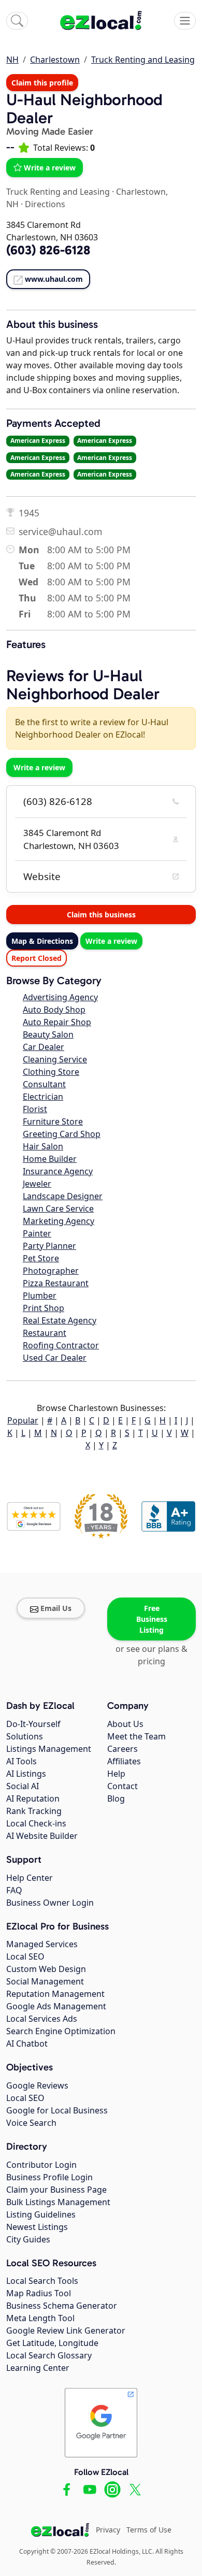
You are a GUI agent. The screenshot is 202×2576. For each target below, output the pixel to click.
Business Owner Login (50, 1903)
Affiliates (124, 1761)
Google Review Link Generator (66, 2330)
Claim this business (101, 915)
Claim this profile (42, 83)
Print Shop (44, 1308)
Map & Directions (42, 941)
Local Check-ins (36, 1823)
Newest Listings (37, 2227)
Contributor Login (41, 2165)
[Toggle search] (17, 21)
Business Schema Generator (62, 2306)
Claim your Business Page (56, 2190)
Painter (37, 1233)
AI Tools (21, 1761)
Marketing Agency (59, 1221)
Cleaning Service (55, 1059)
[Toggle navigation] (185, 21)
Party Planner (49, 1246)
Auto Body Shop (54, 1010)
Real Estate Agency (60, 1320)
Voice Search (31, 2123)
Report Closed (37, 958)
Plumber (40, 1296)
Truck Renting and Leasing (143, 60)
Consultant (44, 1084)
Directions (45, 204)
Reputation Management (55, 1994)
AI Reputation (33, 1798)
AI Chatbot (27, 2043)
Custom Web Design (46, 1969)
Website (42, 876)
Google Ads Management (56, 2006)
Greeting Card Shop (62, 1134)
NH (12, 60)
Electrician (43, 1097)
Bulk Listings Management (58, 2202)
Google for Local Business (57, 2110)
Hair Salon (43, 1146)
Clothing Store (51, 1072)
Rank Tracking (34, 1811)
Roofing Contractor (61, 1345)
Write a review (50, 168)
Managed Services (42, 1944)
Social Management (45, 1981)
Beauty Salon (48, 1034)
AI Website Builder (42, 1836)
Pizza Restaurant (56, 1283)
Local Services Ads (42, 2019)
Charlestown (55, 60)
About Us (125, 1724)
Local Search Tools (42, 2281)
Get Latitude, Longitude (52, 2343)
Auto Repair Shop (57, 1022)
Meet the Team (136, 1736)
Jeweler (37, 1184)
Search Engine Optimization (61, 2031)
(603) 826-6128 (58, 801)
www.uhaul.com (54, 279)
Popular (23, 1420)
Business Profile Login (49, 2177)
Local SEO (25, 1956)
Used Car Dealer (55, 1358)
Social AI (23, 1786)
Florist (35, 1109)
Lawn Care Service (58, 1208)
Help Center (30, 1878)
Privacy (108, 2530)
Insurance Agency (58, 1171)
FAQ (14, 1890)
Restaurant (45, 1333)
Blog (116, 1798)
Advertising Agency (60, 997)
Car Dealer (44, 1047)
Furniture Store (53, 1121)
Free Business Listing (152, 1619)
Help (116, 1774)
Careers (122, 1749)
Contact (122, 1786)
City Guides (28, 2239)
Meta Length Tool (40, 2318)
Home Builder (50, 1159)
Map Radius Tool (39, 2293)
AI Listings (26, 1774)
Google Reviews (37, 2085)
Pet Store (41, 1258)
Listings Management (49, 1749)
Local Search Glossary (49, 2355)
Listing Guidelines (41, 2214)
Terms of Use (149, 2530)
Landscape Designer (63, 1196)
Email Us (56, 1608)
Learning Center (38, 2368)
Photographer (51, 1271)
